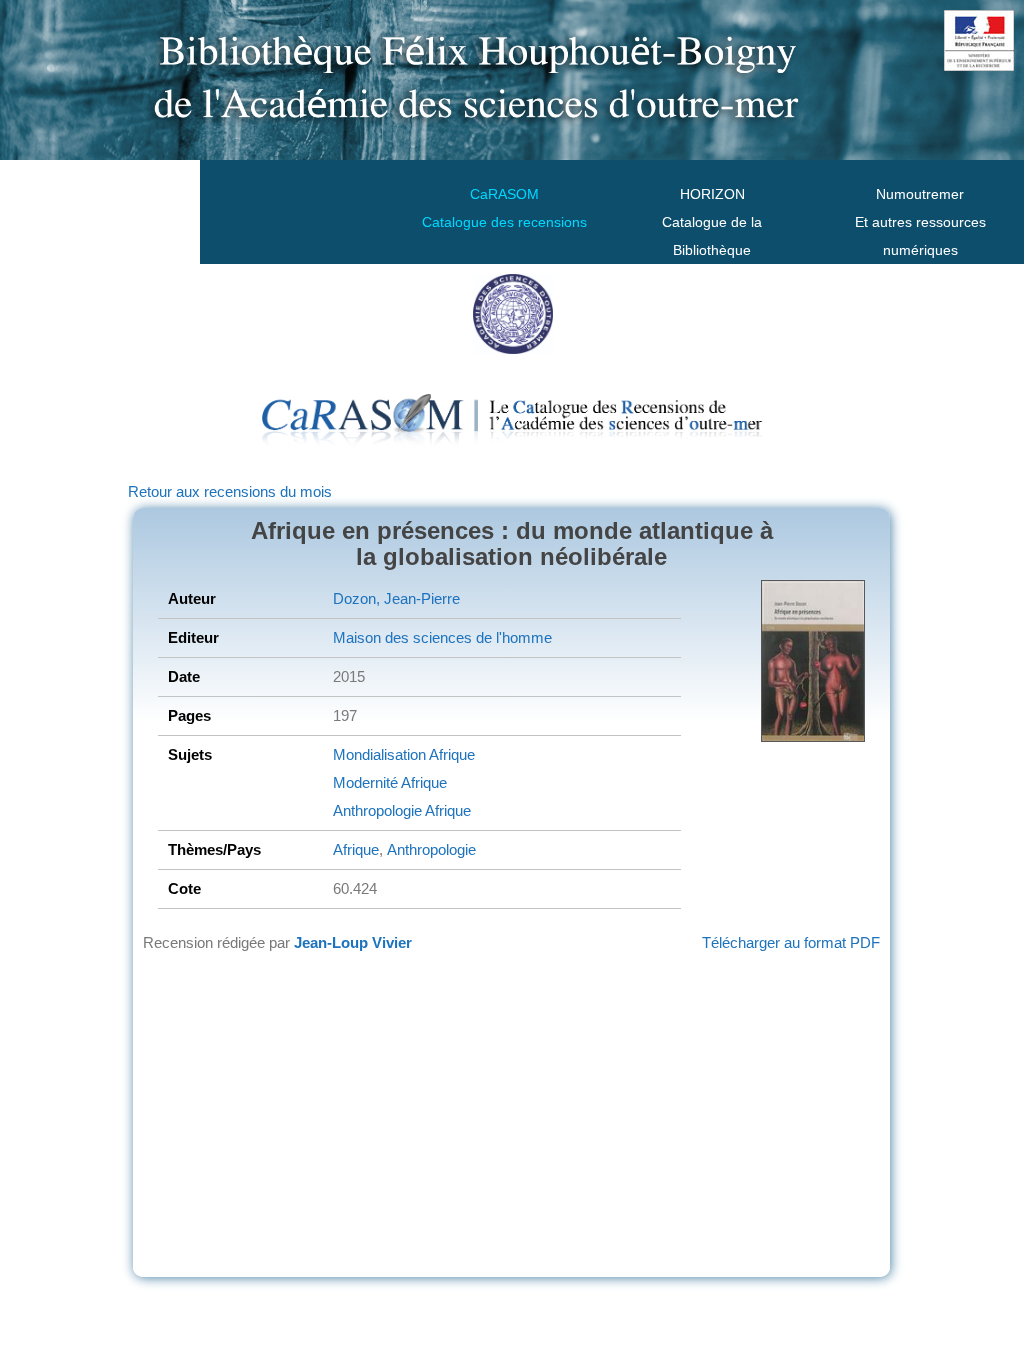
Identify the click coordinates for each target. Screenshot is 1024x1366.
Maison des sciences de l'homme (442, 637)
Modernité (365, 782)
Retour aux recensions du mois (230, 491)
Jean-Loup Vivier (353, 942)
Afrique (450, 754)
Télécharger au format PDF (791, 942)
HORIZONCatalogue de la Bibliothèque (712, 222)
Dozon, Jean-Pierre (396, 598)
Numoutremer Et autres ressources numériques (920, 222)
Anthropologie (377, 810)
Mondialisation (379, 754)
